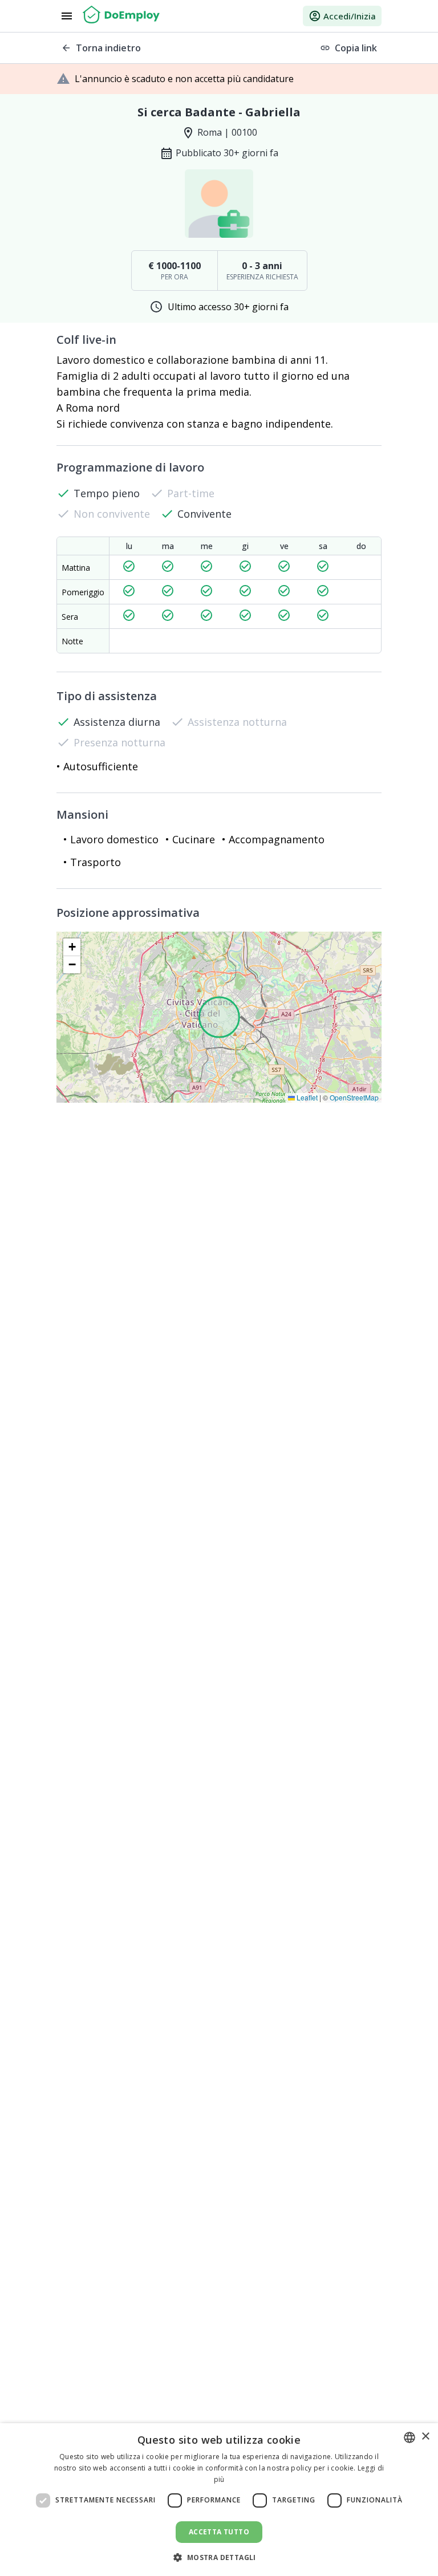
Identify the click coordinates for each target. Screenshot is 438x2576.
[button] (72, 947)
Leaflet (306, 1097)
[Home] (121, 16)
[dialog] (219, 2500)
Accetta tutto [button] (219, 2532)
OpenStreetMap (354, 1097)
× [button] (425, 2437)
